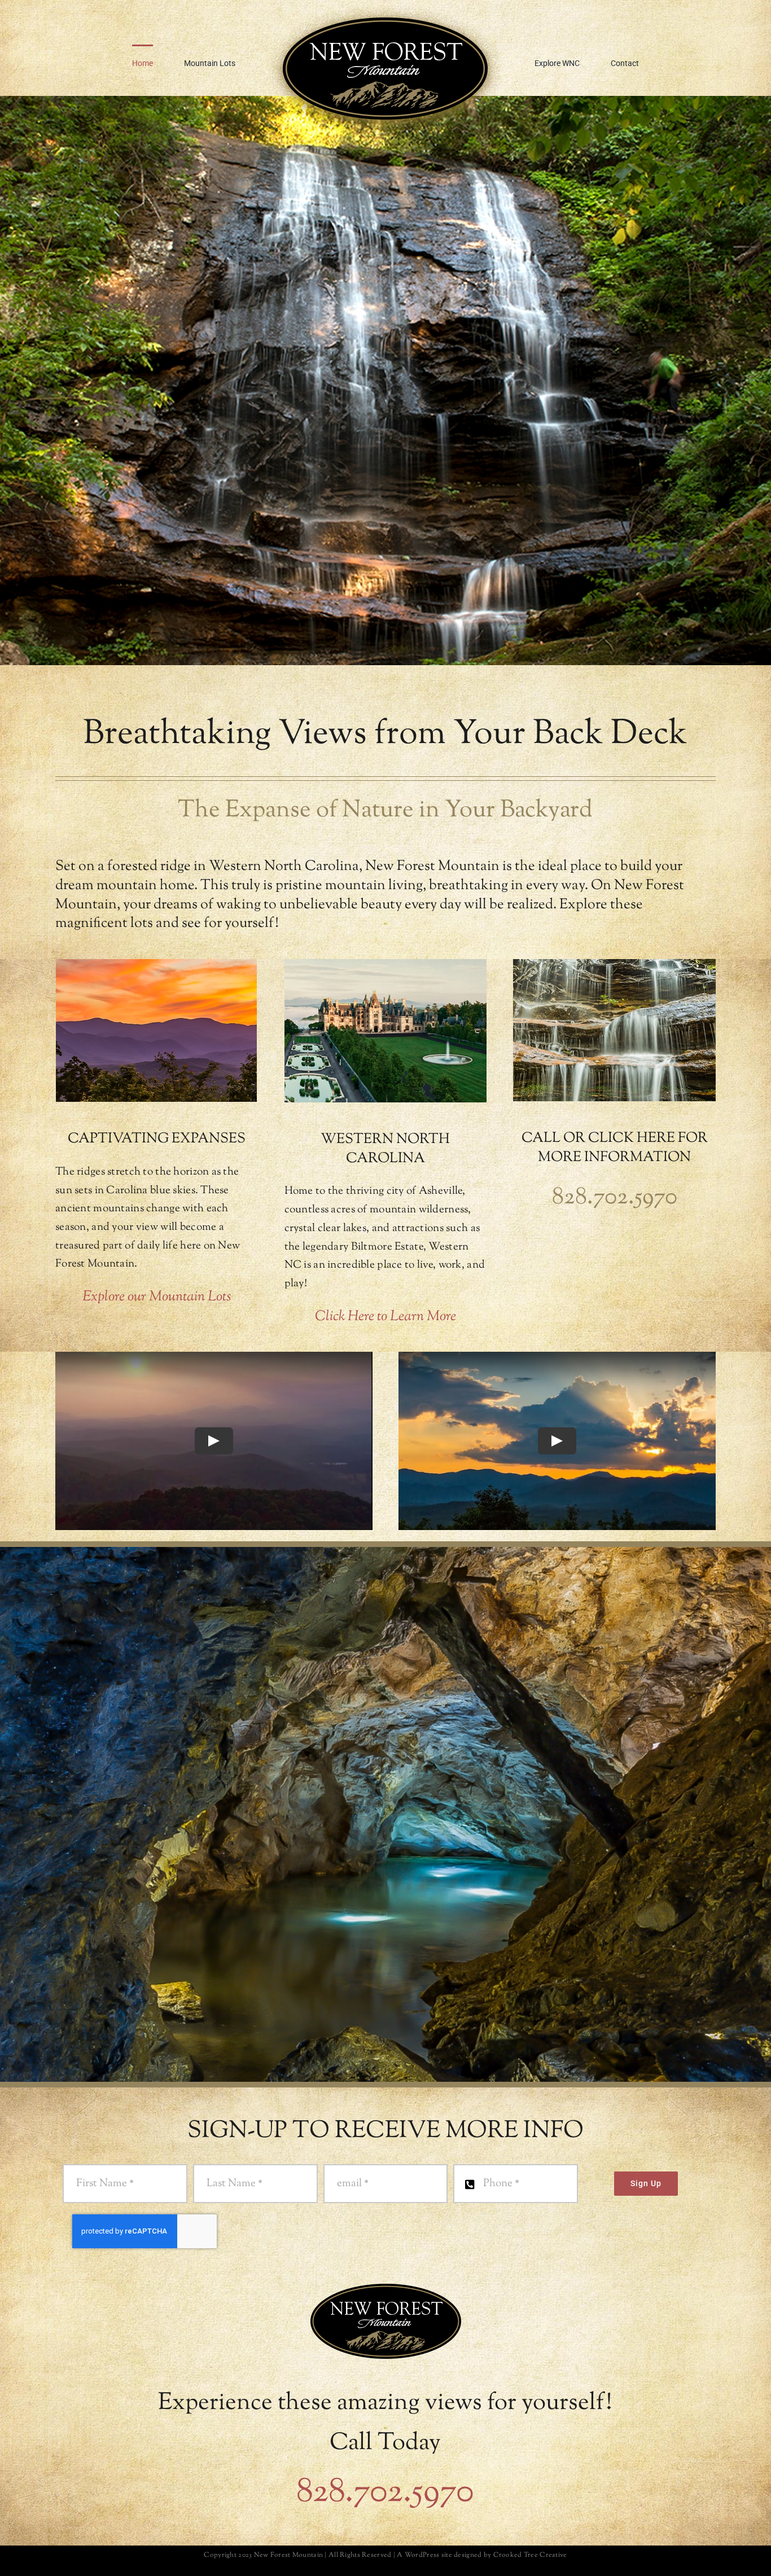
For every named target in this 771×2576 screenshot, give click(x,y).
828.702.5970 (385, 2493)
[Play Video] (214, 1441)
